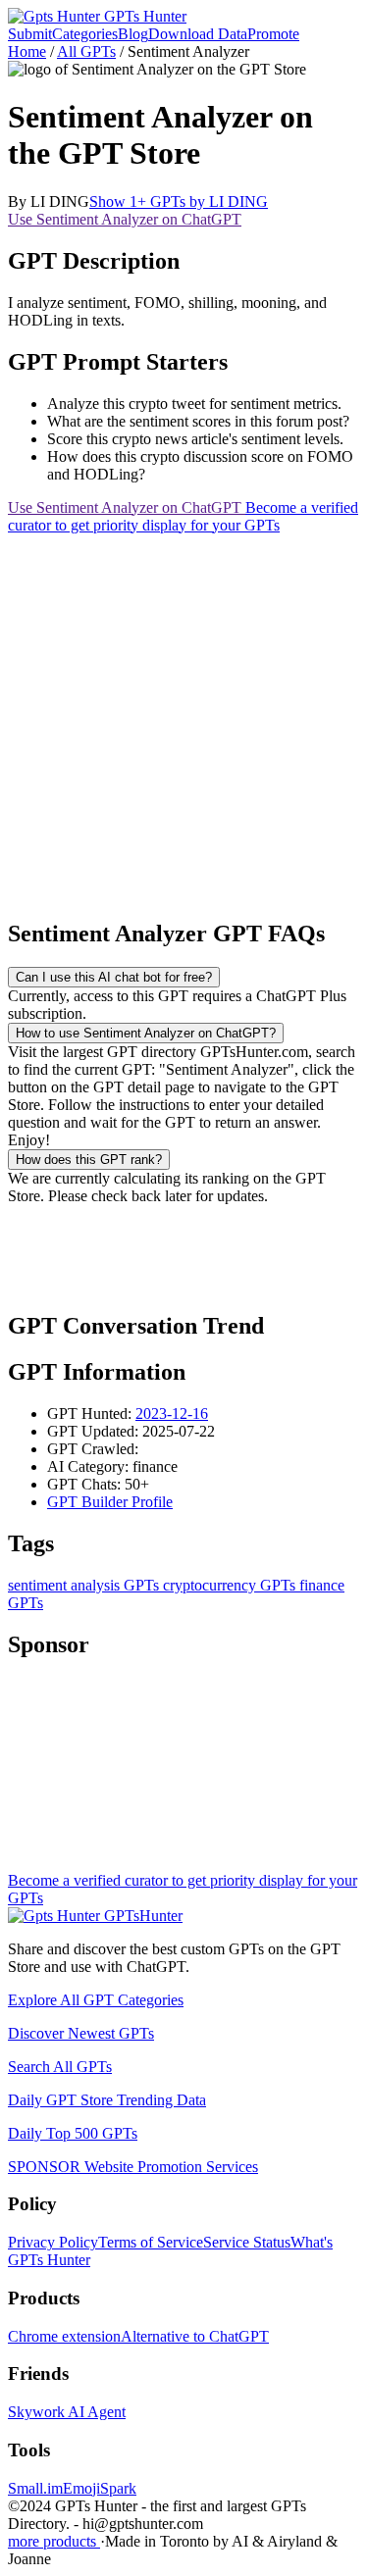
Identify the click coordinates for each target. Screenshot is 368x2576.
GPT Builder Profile (110, 1502)
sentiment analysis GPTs (83, 1585)
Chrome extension (64, 2336)
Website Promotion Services (133, 2167)
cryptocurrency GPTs (227, 1585)
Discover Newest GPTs (81, 2033)
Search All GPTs (60, 2067)
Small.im (35, 2488)
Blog (133, 34)
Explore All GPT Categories (96, 2000)
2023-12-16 (172, 1414)
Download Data (198, 34)
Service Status (247, 2242)
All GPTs (86, 51)
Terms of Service (151, 2242)
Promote (273, 34)
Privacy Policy (53, 2242)
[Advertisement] (184, 718)
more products (54, 2541)
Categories (85, 34)
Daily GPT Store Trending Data (107, 2100)
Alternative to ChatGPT (195, 2336)
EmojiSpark (100, 2488)
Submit (30, 34)
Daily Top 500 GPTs (73, 2133)
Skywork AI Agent (67, 2412)
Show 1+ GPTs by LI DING (179, 202)
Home (27, 51)
